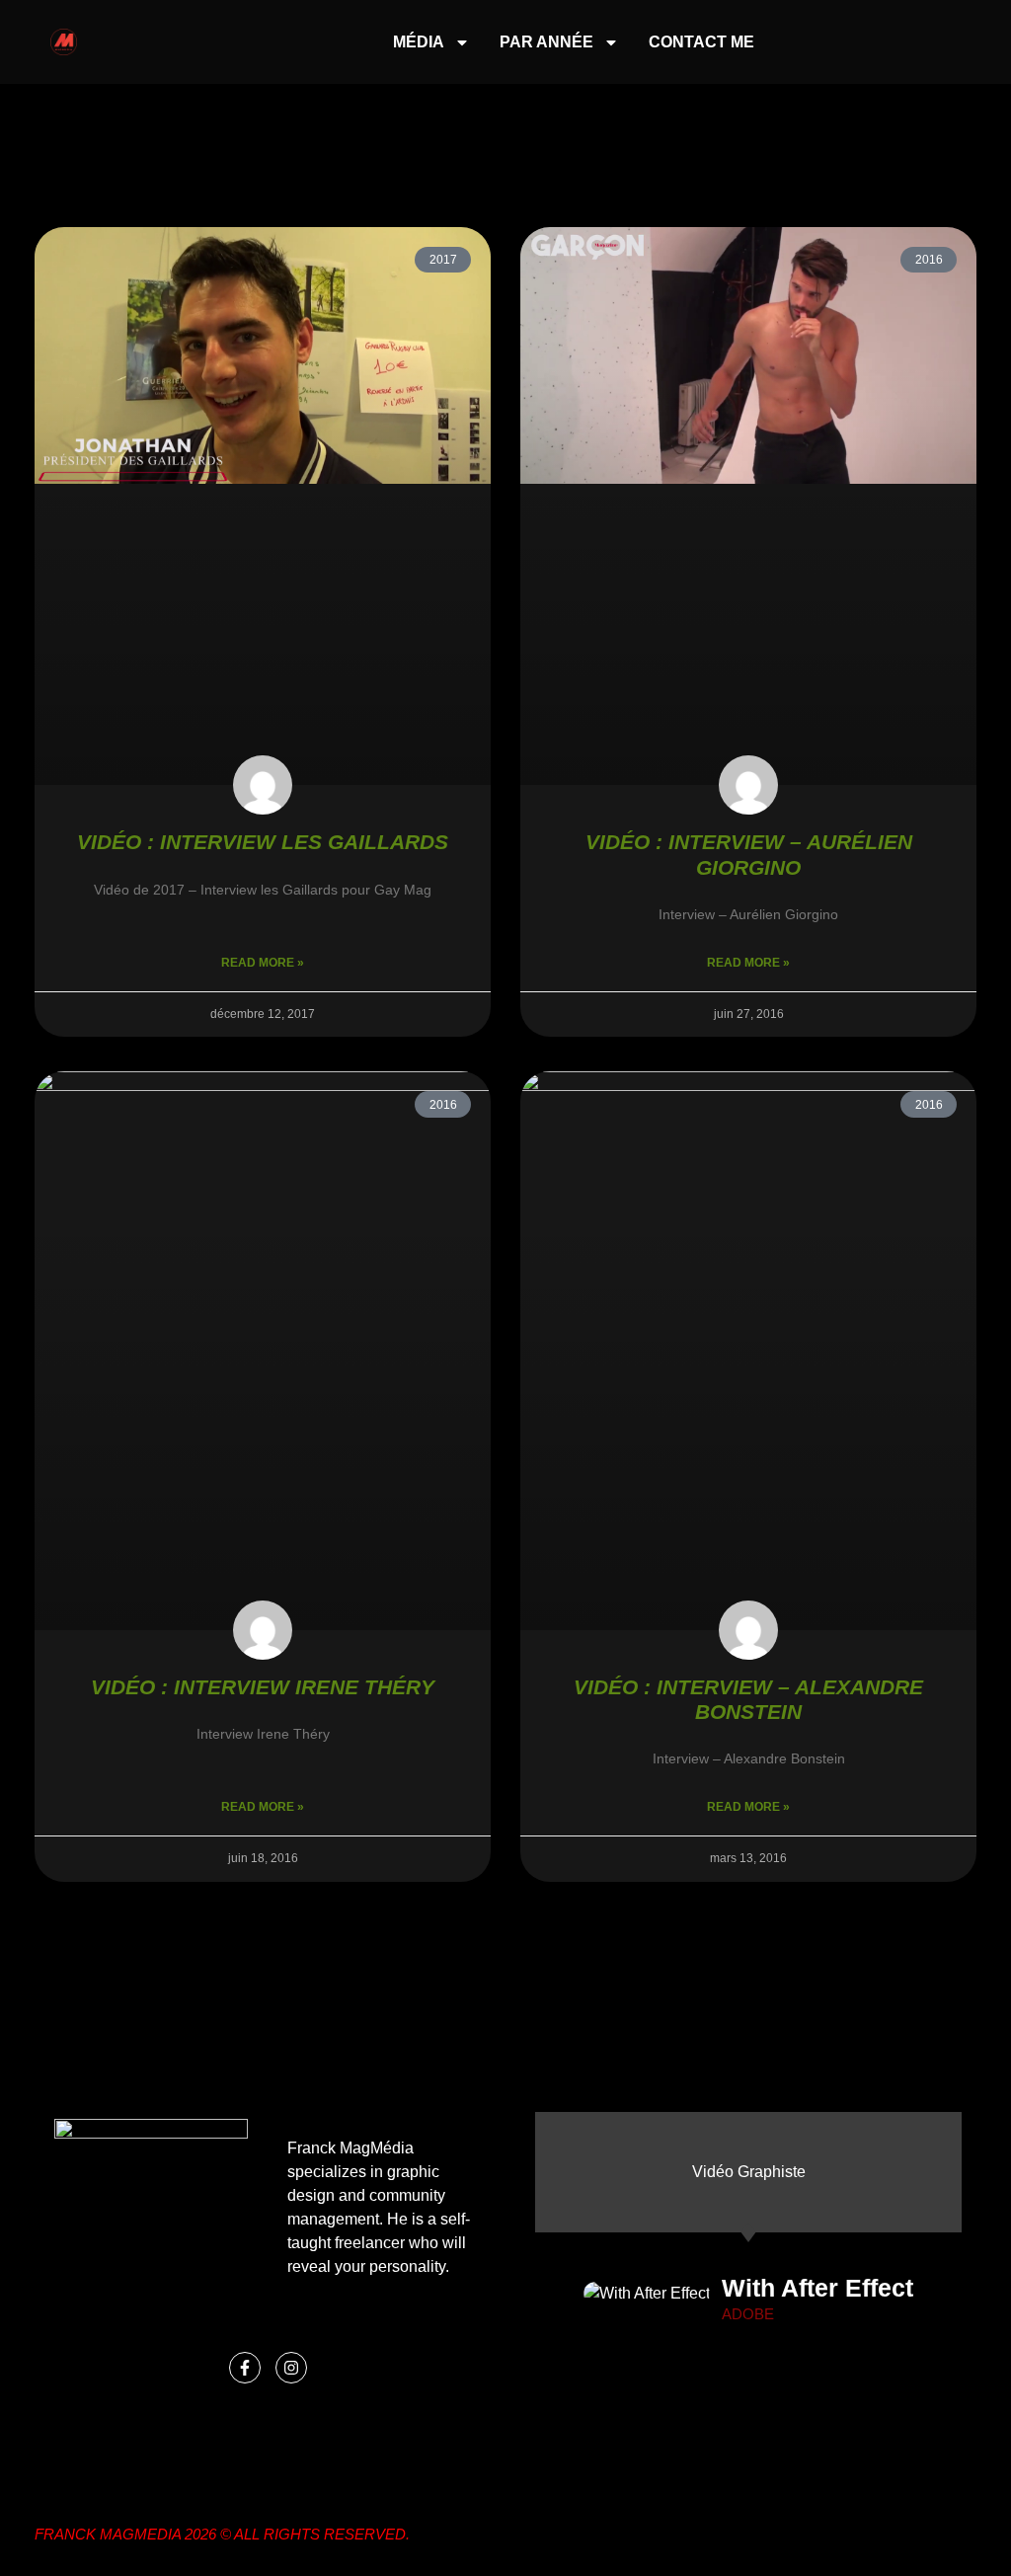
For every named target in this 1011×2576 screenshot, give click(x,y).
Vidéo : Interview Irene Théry (263, 1687)
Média (419, 42)
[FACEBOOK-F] (245, 2368)
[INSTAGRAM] (291, 2368)
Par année (546, 42)
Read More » (263, 963)
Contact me (701, 42)
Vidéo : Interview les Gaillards (263, 842)
